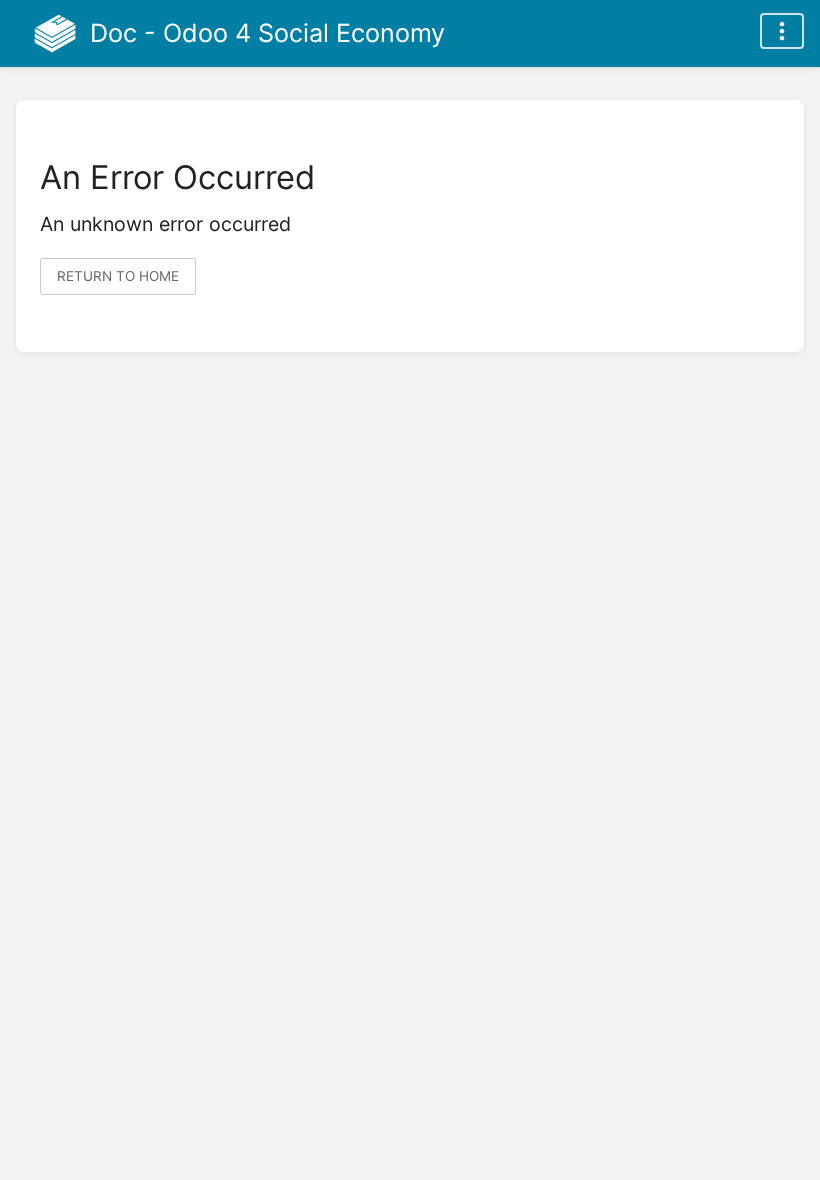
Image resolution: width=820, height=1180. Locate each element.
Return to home (118, 276)
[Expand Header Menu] (782, 31)
